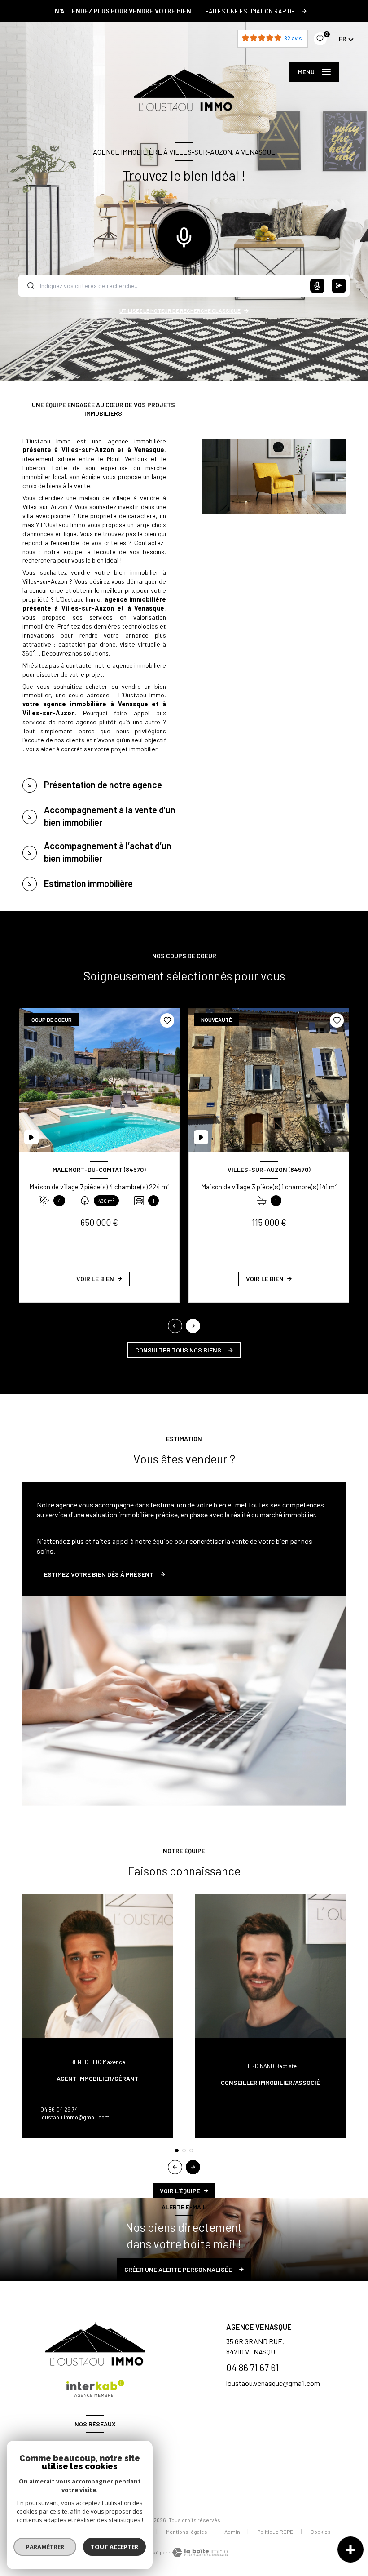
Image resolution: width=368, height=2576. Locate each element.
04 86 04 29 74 (59, 2110)
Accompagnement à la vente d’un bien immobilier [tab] (110, 816)
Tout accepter (114, 2547)
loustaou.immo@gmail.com (75, 2117)
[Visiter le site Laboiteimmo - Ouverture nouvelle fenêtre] (199, 2552)
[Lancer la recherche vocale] (184, 235)
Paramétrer (45, 2547)
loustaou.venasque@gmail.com (273, 2383)
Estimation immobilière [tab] (88, 883)
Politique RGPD (275, 2532)
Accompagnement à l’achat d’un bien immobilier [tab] (108, 852)
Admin (232, 2532)
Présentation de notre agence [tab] (103, 785)
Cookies (321, 2532)
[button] (193, 1326)
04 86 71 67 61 (252, 2368)
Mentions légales (187, 2532)
